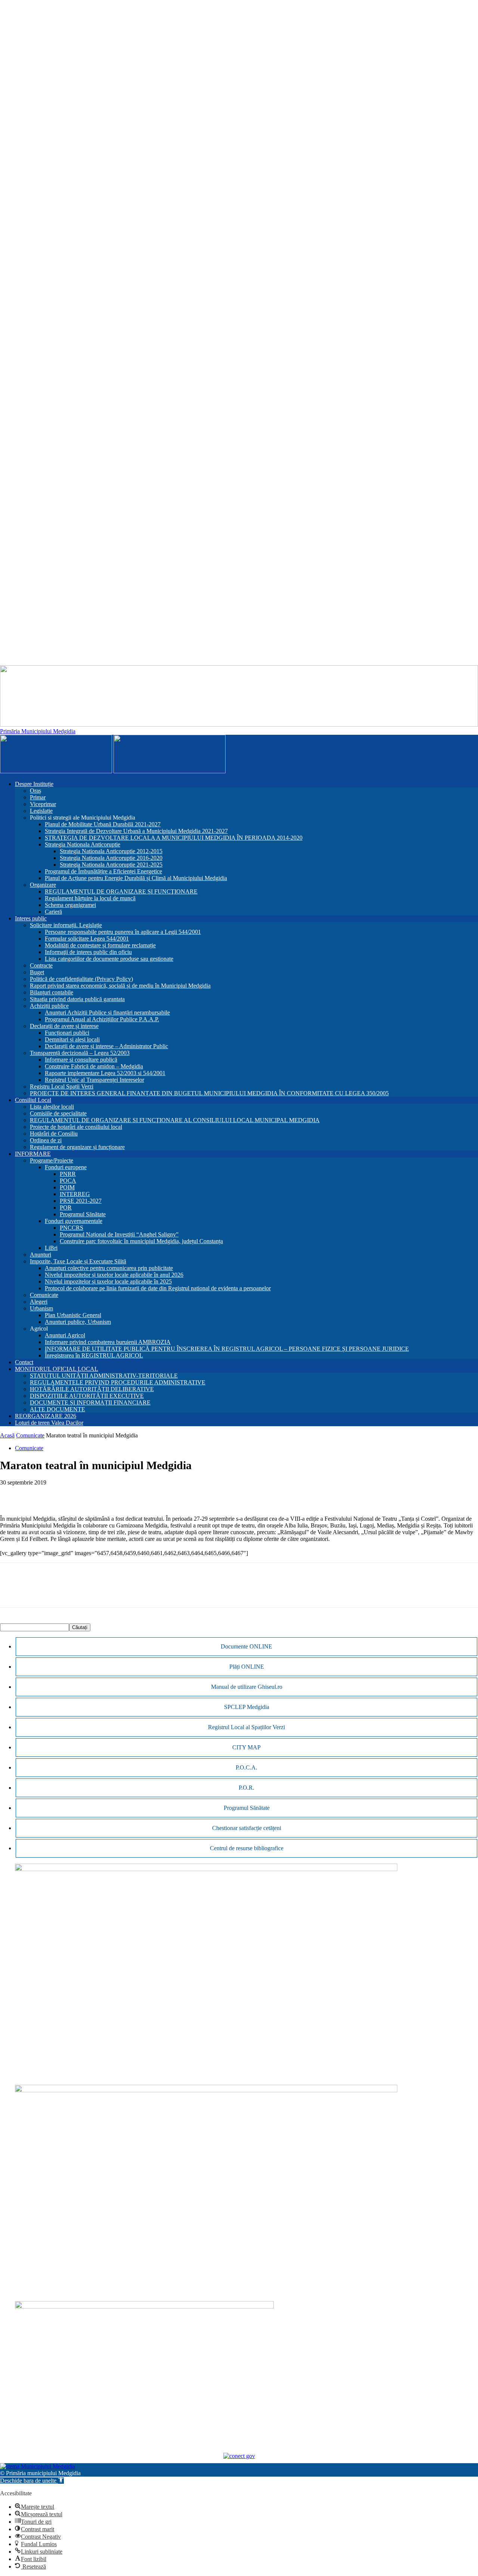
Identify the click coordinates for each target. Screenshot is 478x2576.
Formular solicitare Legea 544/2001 (87, 939)
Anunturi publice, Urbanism (78, 1322)
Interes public (31, 918)
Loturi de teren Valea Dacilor (49, 1423)
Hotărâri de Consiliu (54, 1134)
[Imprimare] (93, 1494)
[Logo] (57, 771)
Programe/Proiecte (52, 1160)
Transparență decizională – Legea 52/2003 (80, 1053)
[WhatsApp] (39, 1494)
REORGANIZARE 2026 (46, 1416)
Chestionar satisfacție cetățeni (247, 1828)
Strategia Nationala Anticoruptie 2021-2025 (111, 865)
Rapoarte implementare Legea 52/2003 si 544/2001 (105, 1073)
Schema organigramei (70, 905)
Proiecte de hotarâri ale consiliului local (76, 1127)
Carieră (53, 912)
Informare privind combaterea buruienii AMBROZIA (108, 1342)
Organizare (43, 885)
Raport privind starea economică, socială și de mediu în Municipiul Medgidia (120, 986)
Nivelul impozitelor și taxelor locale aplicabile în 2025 (108, 1281)
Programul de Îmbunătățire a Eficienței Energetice (103, 871)
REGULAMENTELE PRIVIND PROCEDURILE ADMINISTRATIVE (118, 1382)
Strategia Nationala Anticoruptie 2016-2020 (111, 858)
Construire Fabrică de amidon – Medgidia (94, 1066)
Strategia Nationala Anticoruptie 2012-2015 (111, 851)
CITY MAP (246, 1747)
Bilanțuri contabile (52, 992)
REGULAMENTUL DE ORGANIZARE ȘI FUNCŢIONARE (121, 891)
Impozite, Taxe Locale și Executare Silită (78, 1261)
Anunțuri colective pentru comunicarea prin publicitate (109, 1268)
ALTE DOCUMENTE (58, 1409)
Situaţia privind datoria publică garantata (77, 999)
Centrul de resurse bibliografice (247, 1848)
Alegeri (39, 1302)
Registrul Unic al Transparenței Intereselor (94, 1080)
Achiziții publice (49, 1006)
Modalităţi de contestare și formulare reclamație (100, 945)
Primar (38, 797)
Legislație (41, 811)
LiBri (51, 1248)
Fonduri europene (66, 1167)
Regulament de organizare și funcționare (77, 1147)
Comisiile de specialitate (58, 1113)
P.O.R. (246, 1788)
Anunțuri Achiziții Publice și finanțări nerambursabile (107, 1013)
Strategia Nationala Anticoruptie (83, 844)
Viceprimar (43, 804)
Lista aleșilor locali (52, 1107)
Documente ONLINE (246, 1646)
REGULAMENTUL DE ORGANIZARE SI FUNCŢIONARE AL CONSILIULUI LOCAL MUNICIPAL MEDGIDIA (175, 1120)
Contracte (41, 965)
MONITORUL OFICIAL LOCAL (57, 1369)
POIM (67, 1187)
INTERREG (75, 1194)
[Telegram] (120, 1494)
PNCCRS (72, 1228)
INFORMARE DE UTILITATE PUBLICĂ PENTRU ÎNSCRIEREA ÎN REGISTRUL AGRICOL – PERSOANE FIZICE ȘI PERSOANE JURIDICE (227, 1349)
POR (66, 1207)
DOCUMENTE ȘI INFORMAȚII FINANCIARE (90, 1402)
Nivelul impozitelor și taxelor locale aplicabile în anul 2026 (114, 1275)
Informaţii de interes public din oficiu (88, 952)
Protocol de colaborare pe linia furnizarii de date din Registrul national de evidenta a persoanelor (158, 1288)
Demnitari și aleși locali (72, 1039)
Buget (37, 972)
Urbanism (41, 1308)
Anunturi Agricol (65, 1335)
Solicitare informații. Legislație (66, 925)
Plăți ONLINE (247, 1667)
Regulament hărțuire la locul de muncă (90, 898)
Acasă (7, 1435)
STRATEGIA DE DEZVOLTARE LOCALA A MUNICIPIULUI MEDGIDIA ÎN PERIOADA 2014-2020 (174, 838)
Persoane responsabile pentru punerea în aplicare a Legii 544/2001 (123, 932)
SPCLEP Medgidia (247, 1707)
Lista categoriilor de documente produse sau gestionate (109, 959)
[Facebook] (12, 1494)
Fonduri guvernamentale (74, 1221)
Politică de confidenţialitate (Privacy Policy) (81, 979)
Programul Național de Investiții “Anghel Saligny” (119, 1234)
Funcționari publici (67, 1033)
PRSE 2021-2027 (81, 1201)
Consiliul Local (33, 1100)
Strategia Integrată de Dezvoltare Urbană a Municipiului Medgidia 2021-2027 (136, 831)
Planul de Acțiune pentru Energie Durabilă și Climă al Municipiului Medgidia (136, 878)
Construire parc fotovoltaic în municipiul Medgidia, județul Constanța (141, 1241)
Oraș (35, 791)
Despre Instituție (34, 784)
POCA (68, 1181)
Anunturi (41, 1255)
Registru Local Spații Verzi (62, 1086)
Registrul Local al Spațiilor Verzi (246, 1727)
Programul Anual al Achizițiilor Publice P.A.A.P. (102, 1019)
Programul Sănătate (83, 1214)
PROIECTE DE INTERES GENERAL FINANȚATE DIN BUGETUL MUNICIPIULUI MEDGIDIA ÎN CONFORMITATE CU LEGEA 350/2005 (209, 1093)
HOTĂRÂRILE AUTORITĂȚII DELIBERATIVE (92, 1389)
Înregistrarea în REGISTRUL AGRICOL (94, 1355)
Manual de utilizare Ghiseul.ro (247, 1687)
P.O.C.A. (246, 1767)
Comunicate (44, 1295)
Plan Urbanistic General (73, 1315)
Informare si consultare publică (81, 1060)
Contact (24, 1362)
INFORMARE (33, 1154)
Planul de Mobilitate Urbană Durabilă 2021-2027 (103, 824)
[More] (147, 1494)
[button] (32, 2481)
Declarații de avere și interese (64, 1026)
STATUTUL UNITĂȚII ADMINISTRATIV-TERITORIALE (104, 1376)
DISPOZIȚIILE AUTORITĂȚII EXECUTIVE (87, 1396)
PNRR (68, 1174)
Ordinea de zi (46, 1140)
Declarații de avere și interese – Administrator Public (106, 1046)
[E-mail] (66, 1494)
